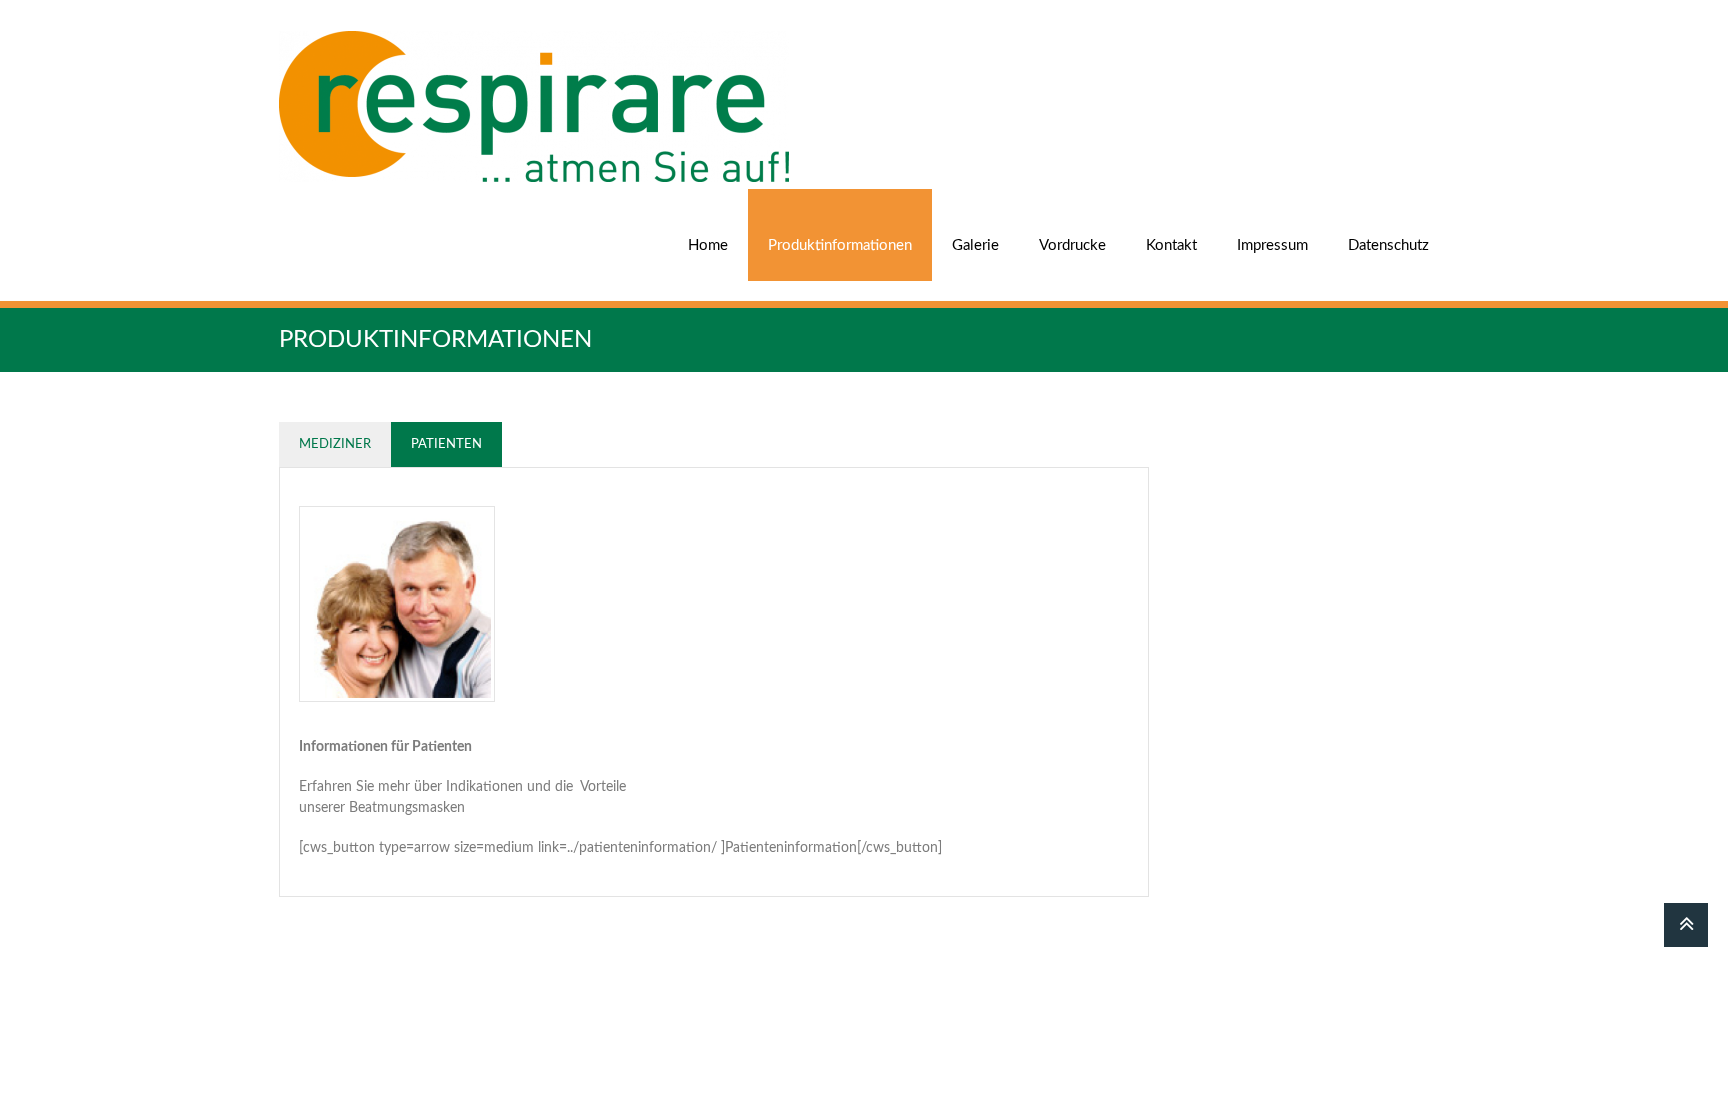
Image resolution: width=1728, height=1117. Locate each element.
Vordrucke (1072, 245)
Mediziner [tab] (335, 444)
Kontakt (1171, 245)
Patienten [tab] (446, 444)
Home (708, 245)
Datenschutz (1388, 245)
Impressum (1272, 245)
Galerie (975, 245)
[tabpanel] (714, 682)
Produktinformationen (840, 245)
